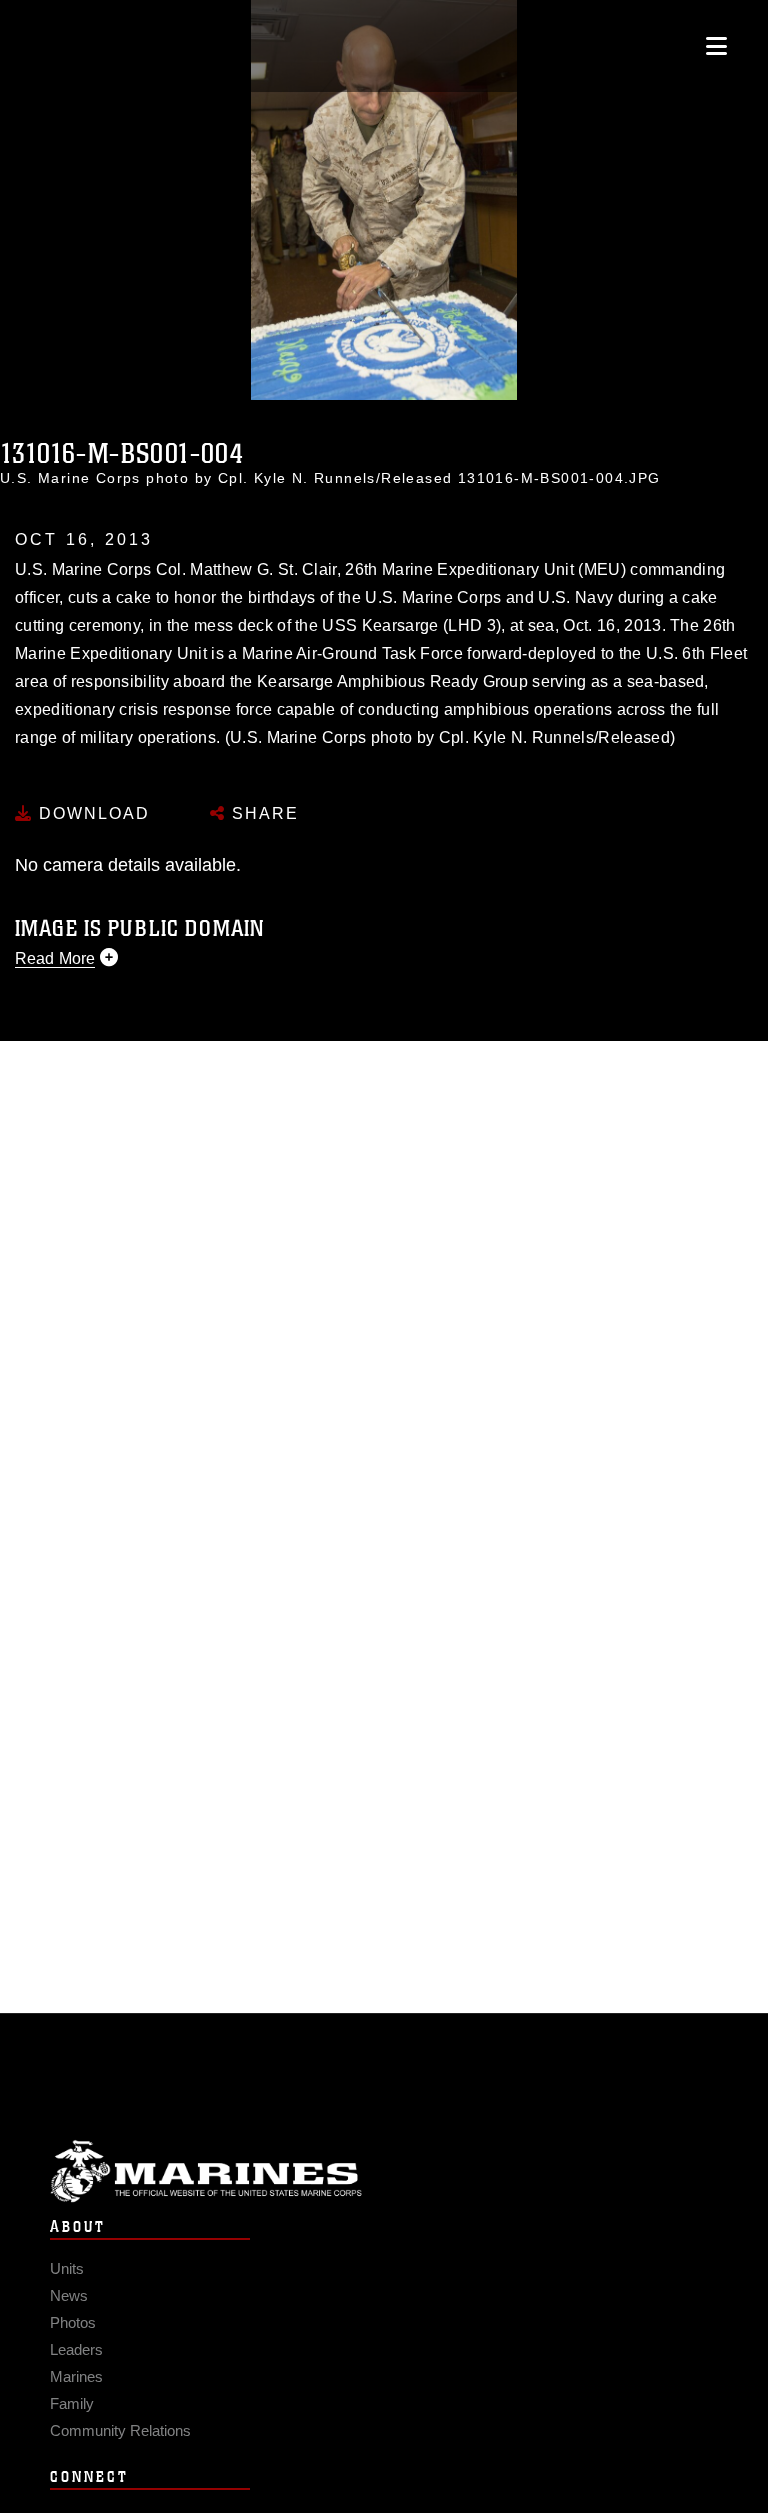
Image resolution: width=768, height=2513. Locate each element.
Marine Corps (384, 2171)
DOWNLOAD (91, 813)
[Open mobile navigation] (716, 46)
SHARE (262, 813)
